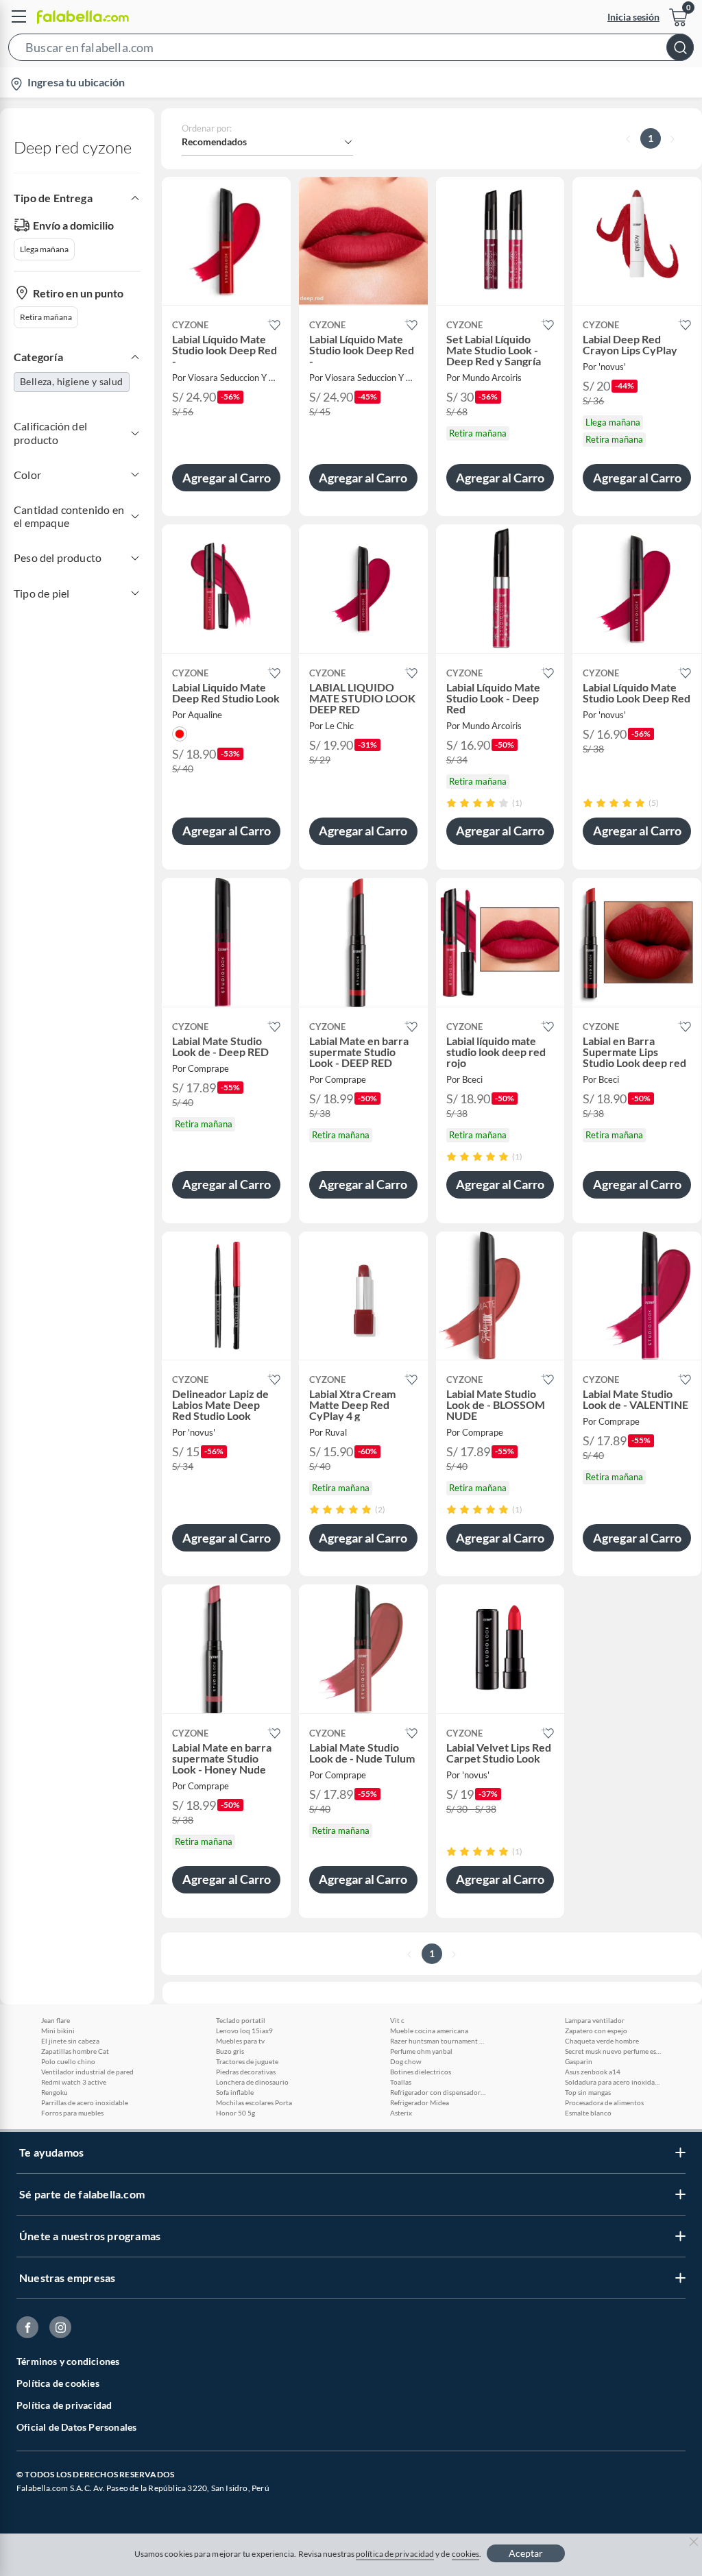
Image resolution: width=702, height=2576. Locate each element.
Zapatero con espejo (596, 2031)
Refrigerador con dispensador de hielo (438, 2092)
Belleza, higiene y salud (72, 381)
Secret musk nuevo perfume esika (613, 2051)
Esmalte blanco (588, 2113)
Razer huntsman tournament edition (438, 2041)
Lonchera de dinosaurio (252, 2082)
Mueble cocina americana (429, 2031)
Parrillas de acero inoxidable (85, 2102)
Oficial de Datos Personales (76, 2427)
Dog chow (406, 2061)
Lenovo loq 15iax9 (244, 2031)
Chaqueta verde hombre (602, 2041)
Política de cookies (58, 2383)
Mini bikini (58, 2031)
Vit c (397, 2020)
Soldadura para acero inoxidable (613, 2082)
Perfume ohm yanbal (421, 2051)
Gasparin (579, 2061)
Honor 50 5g (235, 2113)
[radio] (451, 803)
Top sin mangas (588, 2092)
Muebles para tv (240, 2041)
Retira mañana (46, 317)
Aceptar (526, 2553)
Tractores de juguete (247, 2061)
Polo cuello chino (68, 2061)
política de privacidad (395, 2554)
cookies (466, 2554)
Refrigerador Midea (420, 2102)
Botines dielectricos (421, 2072)
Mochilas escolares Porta (254, 2102)
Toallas (401, 2082)
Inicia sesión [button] (633, 17)
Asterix (401, 2113)
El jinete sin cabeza (70, 2041)
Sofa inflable (235, 2092)
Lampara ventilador (595, 2020)
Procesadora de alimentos (604, 2102)
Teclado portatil (241, 2020)
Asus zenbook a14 (593, 2072)
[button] (351, 50)
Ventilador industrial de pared (87, 2072)
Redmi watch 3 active (74, 2082)
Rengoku (55, 2092)
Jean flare (56, 2020)
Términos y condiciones (68, 2361)
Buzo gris (230, 2051)
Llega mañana (44, 249)
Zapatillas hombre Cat (75, 2051)
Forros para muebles (72, 2113)
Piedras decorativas (246, 2072)
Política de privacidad (64, 2405)
